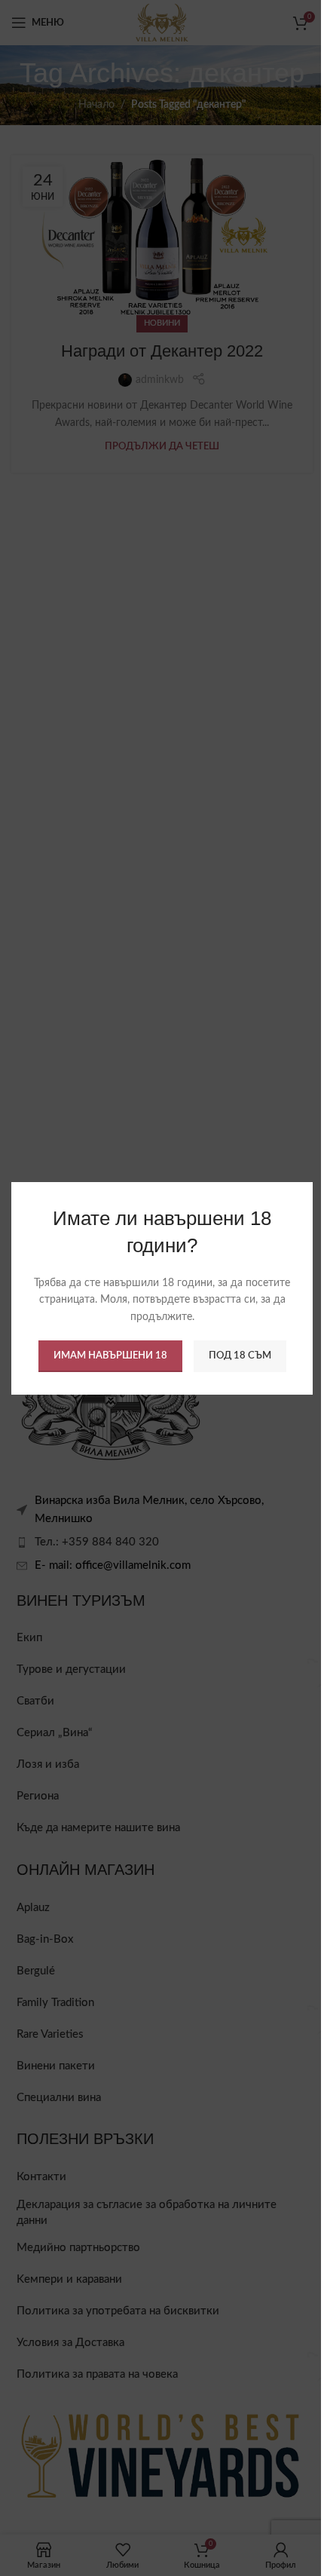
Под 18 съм (240, 1356)
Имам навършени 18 (110, 1356)
